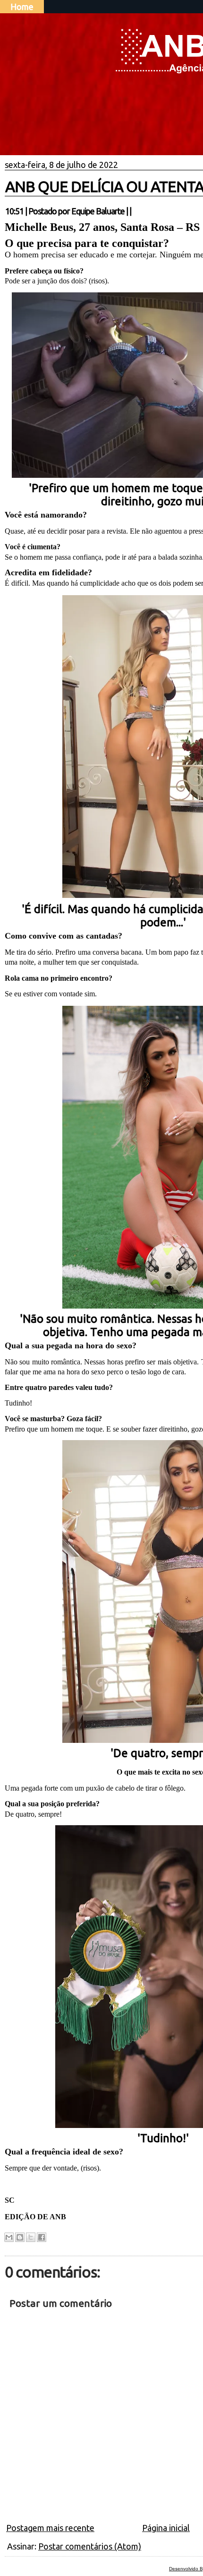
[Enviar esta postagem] (134, 211)
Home (22, 7)
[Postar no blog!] (20, 2237)
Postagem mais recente (50, 2528)
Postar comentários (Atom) (90, 2546)
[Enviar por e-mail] (9, 2237)
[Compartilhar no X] (31, 2237)
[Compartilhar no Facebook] (42, 2237)
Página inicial (166, 2528)
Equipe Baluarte (98, 211)
